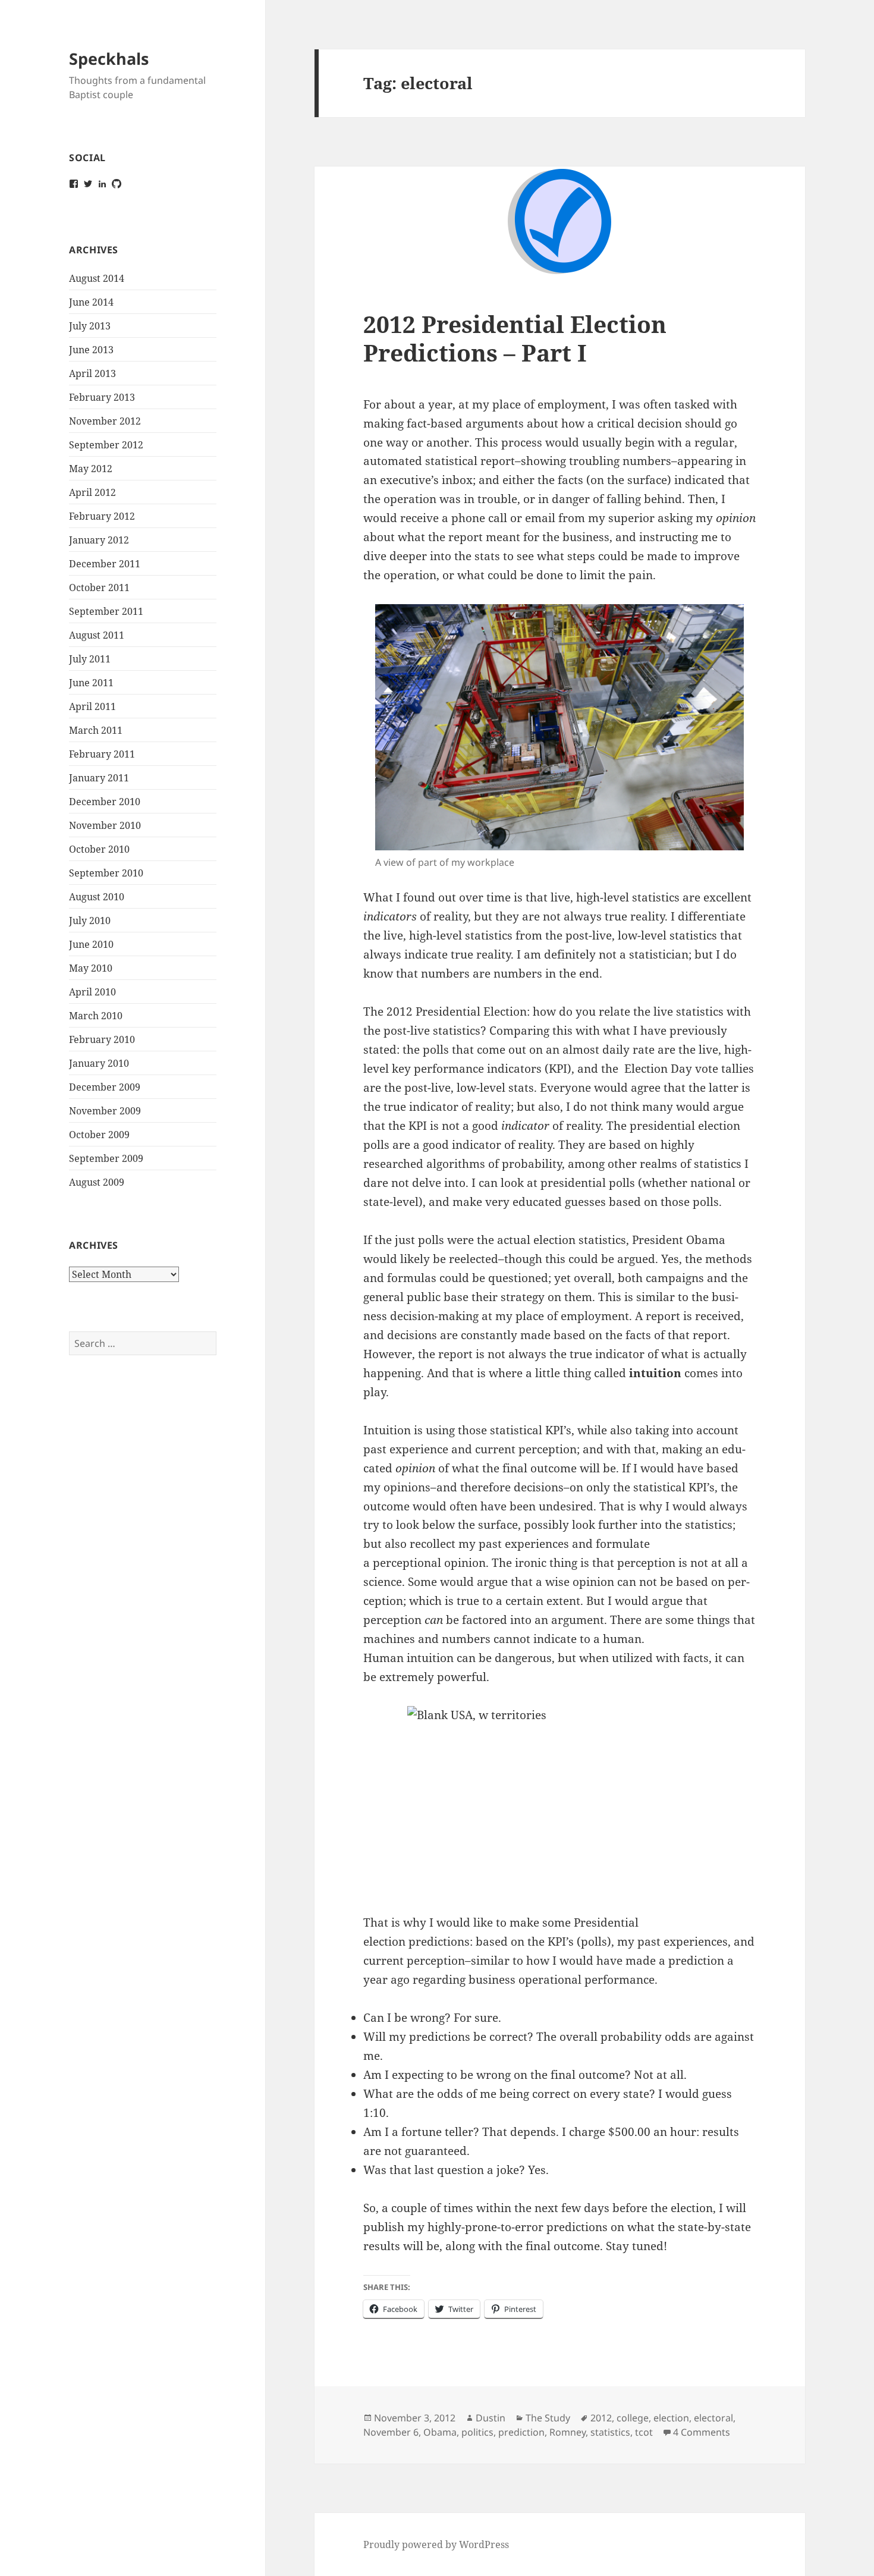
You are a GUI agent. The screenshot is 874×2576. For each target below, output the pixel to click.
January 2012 (99, 540)
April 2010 (92, 992)
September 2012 (106, 445)
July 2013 (90, 326)
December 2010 (105, 802)
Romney (568, 2432)
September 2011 (106, 611)
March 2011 (96, 730)
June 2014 (91, 302)
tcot (644, 2432)
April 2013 (92, 373)
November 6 (391, 2432)
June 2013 (91, 350)
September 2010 (106, 873)
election (671, 2418)
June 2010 (91, 944)
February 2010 (102, 1039)
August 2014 (97, 278)
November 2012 (105, 421)
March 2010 (96, 1016)
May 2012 (91, 469)
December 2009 (105, 1087)
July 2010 (90, 921)
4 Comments (702, 2432)
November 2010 (105, 825)
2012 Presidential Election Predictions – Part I (515, 338)
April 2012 (92, 492)
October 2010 (99, 849)
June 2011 (91, 683)
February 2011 (102, 754)
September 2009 (106, 1158)
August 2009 (97, 1182)
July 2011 (90, 659)
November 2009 (105, 1111)
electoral (713, 2418)
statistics (610, 2432)
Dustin (491, 2418)
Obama (440, 2432)
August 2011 (97, 635)
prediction (521, 2432)
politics (477, 2432)
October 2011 (99, 588)
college (633, 2418)
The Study (548, 2418)
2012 (601, 2418)
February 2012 (102, 516)
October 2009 (99, 1135)
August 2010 (97, 897)
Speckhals (109, 59)
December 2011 (105, 564)
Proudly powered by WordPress (436, 2544)
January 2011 (99, 778)
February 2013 (102, 397)
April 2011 (92, 706)
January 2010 (99, 1063)
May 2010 (91, 968)
